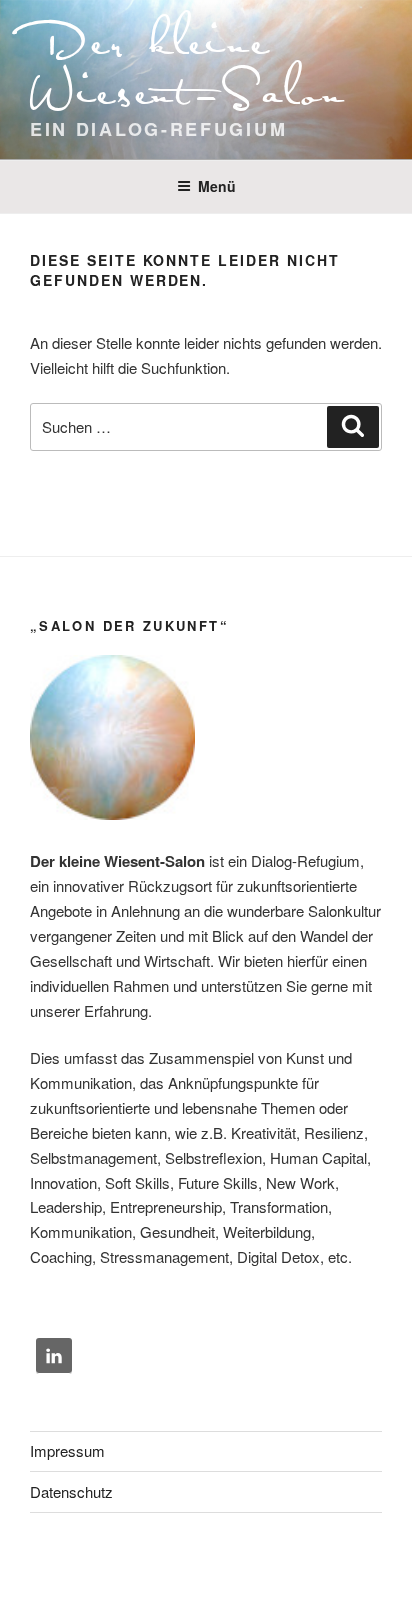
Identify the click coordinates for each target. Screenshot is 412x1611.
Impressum (67, 1450)
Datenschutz (71, 1491)
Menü (217, 186)
